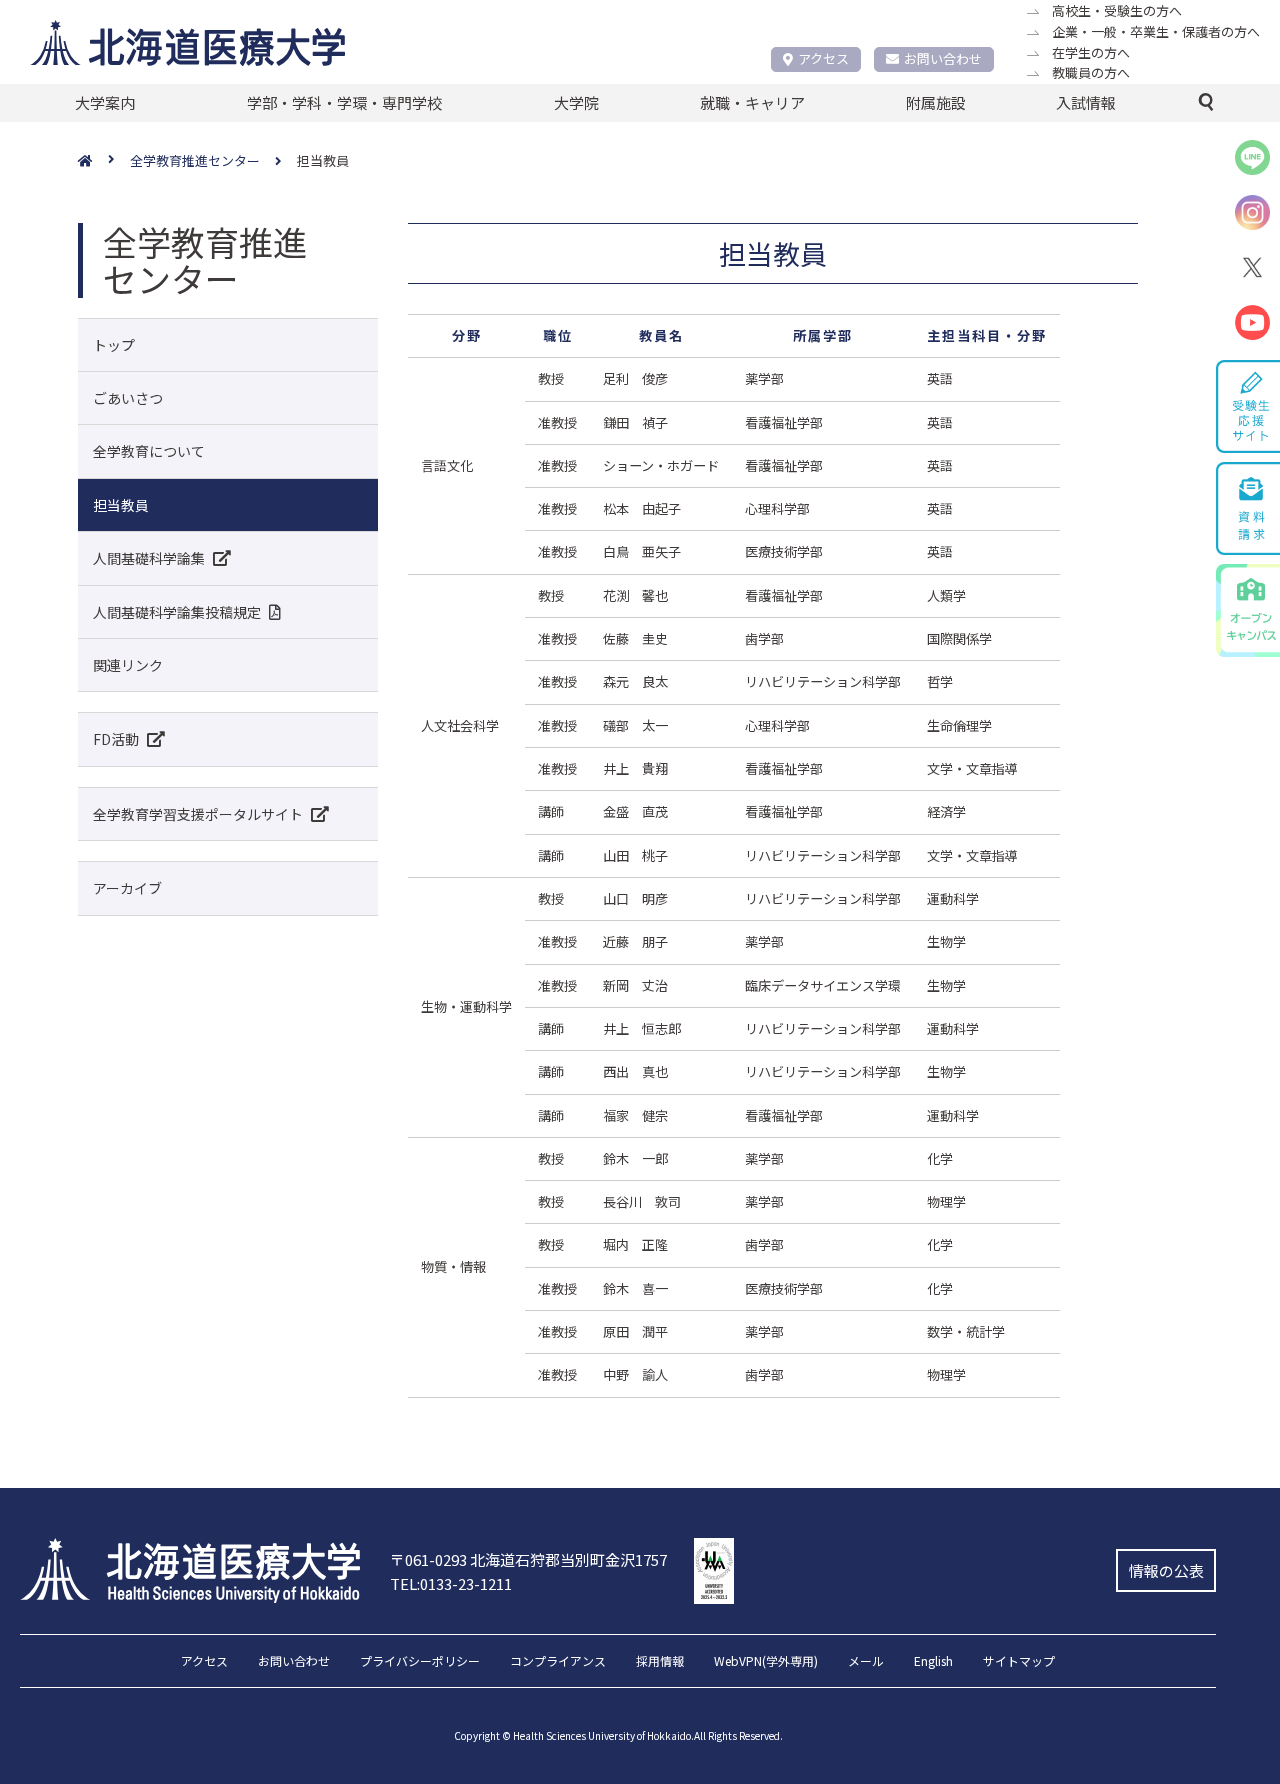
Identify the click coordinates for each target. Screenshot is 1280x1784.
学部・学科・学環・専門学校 (344, 102)
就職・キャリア (752, 102)
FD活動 (116, 739)
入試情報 (1086, 102)
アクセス (823, 58)
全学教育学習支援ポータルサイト (198, 814)
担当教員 (121, 505)
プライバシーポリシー (420, 1662)
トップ (114, 345)
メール (866, 1662)
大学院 (576, 102)
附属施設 (936, 102)
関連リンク (128, 665)
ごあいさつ (128, 398)
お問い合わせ (943, 58)
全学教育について (149, 451)
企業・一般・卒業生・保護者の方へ (1156, 31)
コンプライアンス (558, 1662)
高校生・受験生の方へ (1117, 10)
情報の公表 (1166, 1570)
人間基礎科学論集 (149, 558)
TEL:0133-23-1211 (451, 1583)
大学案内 (105, 102)
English (933, 1662)
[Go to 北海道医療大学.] (104, 161)
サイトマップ (1019, 1662)
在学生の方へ (1091, 52)
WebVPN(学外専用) (766, 1662)
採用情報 (660, 1662)
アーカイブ (127, 888)
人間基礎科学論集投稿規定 (177, 612)
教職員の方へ (1091, 72)
